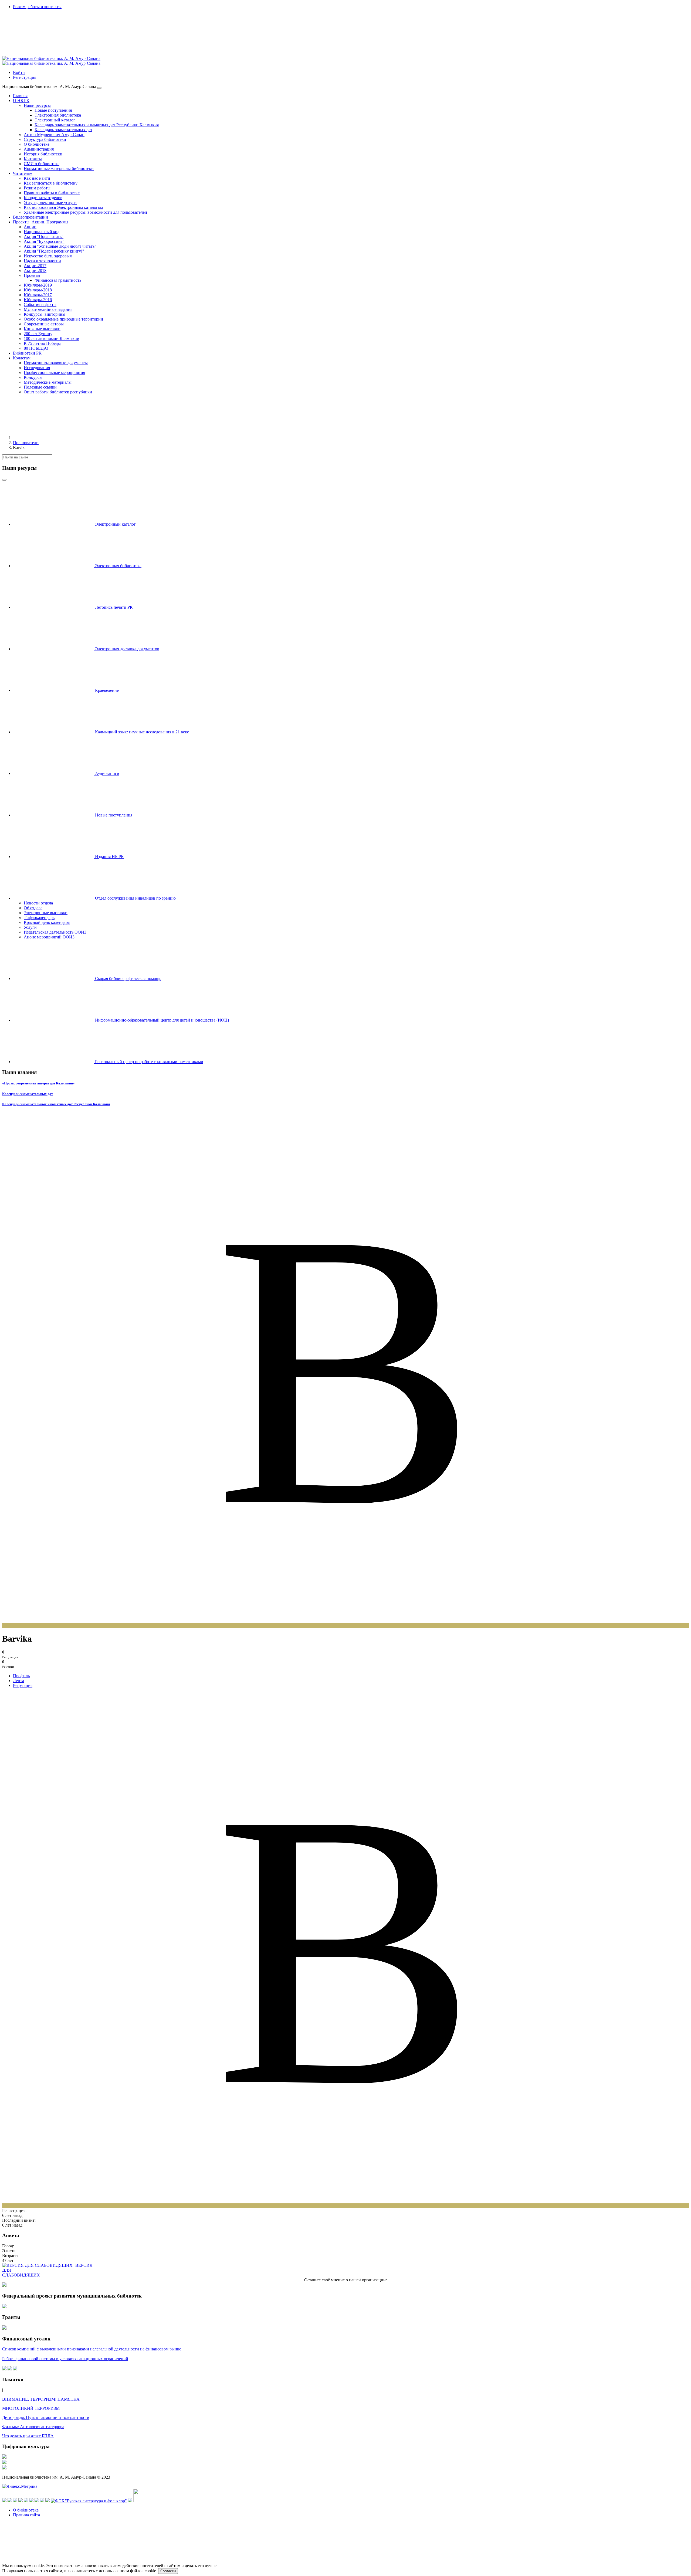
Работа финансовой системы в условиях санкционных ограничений (65, 2359)
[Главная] (53, 438)
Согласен (168, 2571)
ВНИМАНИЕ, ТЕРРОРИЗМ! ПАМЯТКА (41, 2399)
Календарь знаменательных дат (28, 1094)
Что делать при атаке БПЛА (28, 2436)
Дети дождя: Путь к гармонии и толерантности (46, 2417)
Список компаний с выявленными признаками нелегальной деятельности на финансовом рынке (92, 2349)
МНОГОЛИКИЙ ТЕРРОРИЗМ (31, 2408)
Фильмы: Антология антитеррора (33, 2427)
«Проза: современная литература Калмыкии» (38, 1083)
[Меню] (99, 88)
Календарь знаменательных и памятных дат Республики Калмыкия (56, 1104)
